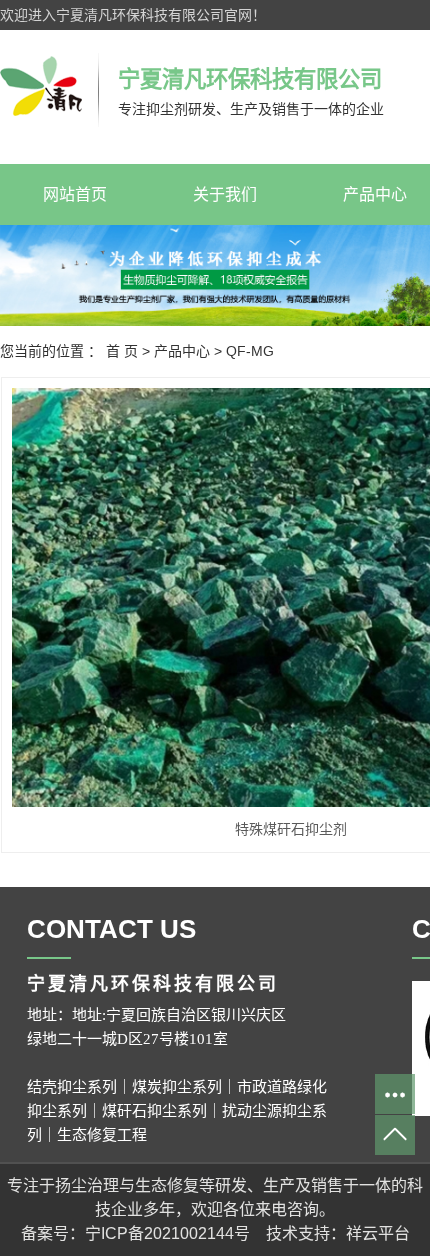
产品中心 (182, 351)
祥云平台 (378, 1233)
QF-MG (250, 351)
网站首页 (75, 194)
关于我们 (225, 194)
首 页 (122, 351)
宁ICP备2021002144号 (167, 1233)
